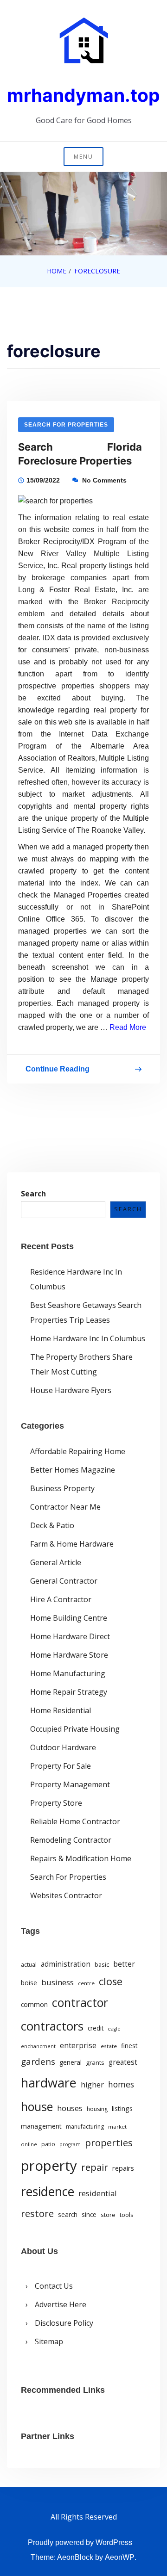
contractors (52, 2026)
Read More (128, 1027)
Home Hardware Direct (70, 1636)
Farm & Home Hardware (72, 1544)
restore (37, 2213)
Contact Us (54, 2286)
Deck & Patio (52, 1525)
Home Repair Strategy (69, 1692)
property (49, 2166)
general (71, 2062)
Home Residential (61, 1710)
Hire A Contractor (61, 1599)
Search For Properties (66, 425)
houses (70, 2108)
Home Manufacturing (68, 1673)
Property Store (56, 1803)
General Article (56, 1562)
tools (127, 2215)
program (70, 2144)
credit (96, 2028)
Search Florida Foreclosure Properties (80, 454)
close (111, 1981)
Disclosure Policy (64, 2323)
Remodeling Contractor (71, 1840)
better (124, 1964)
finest (129, 2046)
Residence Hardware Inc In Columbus (76, 1279)
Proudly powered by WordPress (80, 2542)
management (41, 2126)
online (29, 2144)
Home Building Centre (69, 1618)
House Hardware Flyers (71, 1390)
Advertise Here (61, 2304)
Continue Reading (58, 1071)
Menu (83, 157)
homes (121, 2084)
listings (122, 2108)
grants (95, 2062)
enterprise (78, 2045)
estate (109, 2046)
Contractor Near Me (65, 1507)
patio (48, 2144)
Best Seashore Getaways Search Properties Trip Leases (86, 1313)
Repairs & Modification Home (81, 1858)
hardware (49, 2083)
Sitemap (49, 2341)
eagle (114, 2029)
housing (97, 2109)
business (58, 1982)
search (68, 2215)
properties (109, 2143)
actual (29, 1965)
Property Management (70, 1784)
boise (29, 1983)
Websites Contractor (66, 1895)
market (117, 2127)
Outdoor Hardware (63, 1747)
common (34, 2005)
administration (66, 1964)
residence (48, 2192)
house (37, 2106)
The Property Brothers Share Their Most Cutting (81, 1364)
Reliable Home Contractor (75, 1821)
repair (95, 2167)
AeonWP (120, 2557)
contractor (80, 2003)
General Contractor (64, 1581)
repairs (123, 2168)
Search (33, 1194)
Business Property (62, 1488)
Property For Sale (61, 1766)
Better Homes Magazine (73, 1470)
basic (102, 1964)
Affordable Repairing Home (78, 1451)
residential (97, 2193)
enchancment (38, 2046)
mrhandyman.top (83, 95)
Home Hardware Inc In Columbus (88, 1338)
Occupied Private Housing (75, 1729)
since (89, 2215)
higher (92, 2085)
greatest (123, 2062)
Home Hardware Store (69, 1655)
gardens (38, 2061)
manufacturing (85, 2127)
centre (86, 1983)
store (108, 2215)
